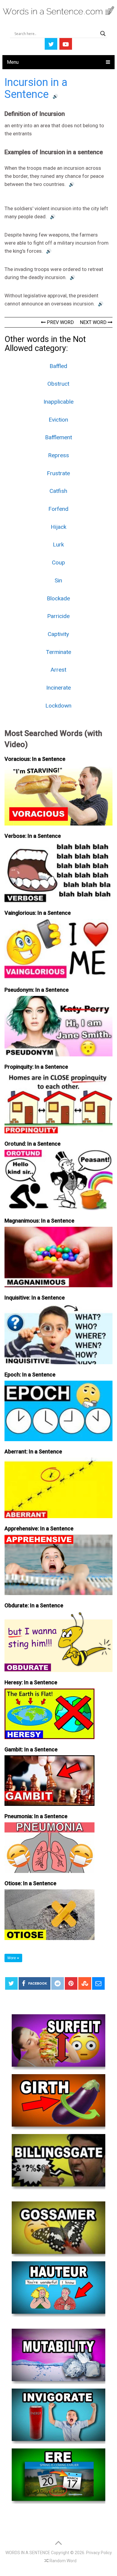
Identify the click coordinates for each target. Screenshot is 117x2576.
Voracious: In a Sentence (35, 759)
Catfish (58, 491)
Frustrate (58, 473)
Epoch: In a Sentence (30, 1375)
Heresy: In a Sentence (31, 1682)
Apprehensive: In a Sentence (39, 1528)
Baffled (58, 366)
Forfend (58, 509)
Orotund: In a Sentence (33, 1144)
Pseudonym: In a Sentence (37, 990)
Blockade (58, 598)
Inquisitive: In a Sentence (35, 1298)
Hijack (58, 527)
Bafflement (58, 437)
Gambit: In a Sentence (31, 1749)
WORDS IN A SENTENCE (28, 2553)
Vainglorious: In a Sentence (38, 913)
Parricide (58, 616)
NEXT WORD (94, 322)
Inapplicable (58, 402)
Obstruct (58, 384)
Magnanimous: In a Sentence (39, 1221)
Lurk (58, 545)
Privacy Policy (99, 2553)
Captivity (58, 634)
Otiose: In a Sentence (30, 1883)
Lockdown (58, 706)
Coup (58, 562)
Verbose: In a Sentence (33, 836)
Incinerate (58, 688)
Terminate (58, 652)
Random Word (63, 2561)
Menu (13, 62)
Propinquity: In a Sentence (36, 1067)
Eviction (58, 420)
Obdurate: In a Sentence (34, 1605)
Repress (58, 455)
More (12, 1958)
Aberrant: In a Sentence (33, 1451)
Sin (58, 580)
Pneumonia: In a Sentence (36, 1816)
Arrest (58, 670)
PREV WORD (60, 322)
